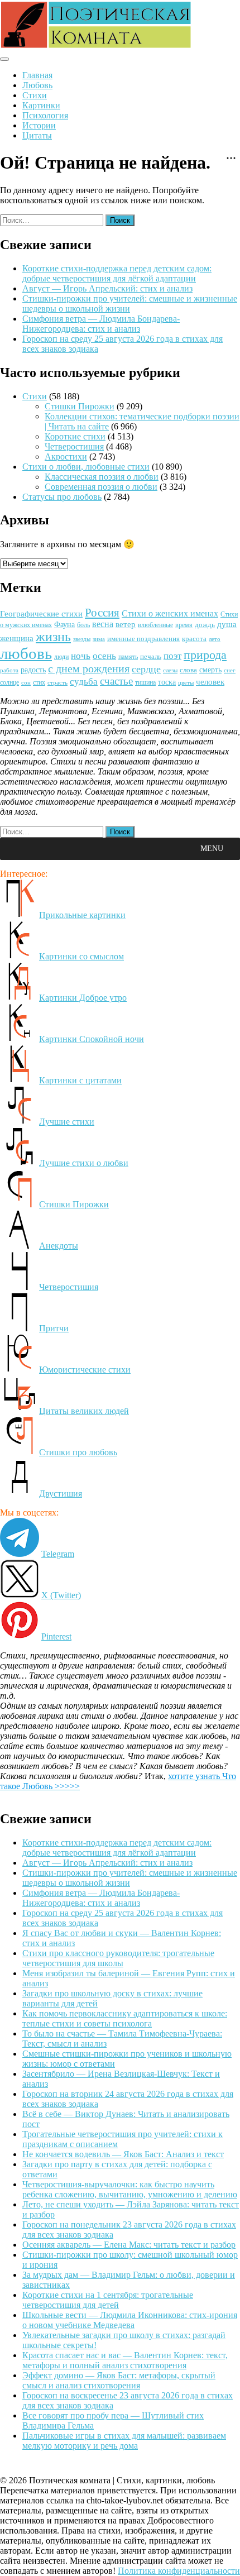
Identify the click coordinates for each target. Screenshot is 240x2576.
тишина (145, 683)
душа (227, 624)
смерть (210, 670)
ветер (126, 624)
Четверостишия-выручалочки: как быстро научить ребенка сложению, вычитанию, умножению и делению (130, 2189)
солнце (9, 682)
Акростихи (66, 457)
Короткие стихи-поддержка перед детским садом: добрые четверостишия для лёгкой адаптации (117, 273)
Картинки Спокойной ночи (92, 1039)
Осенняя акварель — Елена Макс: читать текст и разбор (129, 2245)
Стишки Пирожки (80, 406)
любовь (26, 653)
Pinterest (56, 1636)
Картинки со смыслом (81, 956)
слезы (170, 670)
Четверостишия (74, 446)
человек (210, 682)
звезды (82, 639)
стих (39, 682)
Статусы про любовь (62, 497)
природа (205, 655)
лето (215, 639)
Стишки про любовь (78, 1452)
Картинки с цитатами (80, 1080)
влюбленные (155, 625)
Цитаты (37, 135)
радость (33, 670)
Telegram (58, 1554)
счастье (116, 681)
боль (83, 625)
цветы (186, 682)
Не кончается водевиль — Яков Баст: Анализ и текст (123, 2154)
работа (9, 670)
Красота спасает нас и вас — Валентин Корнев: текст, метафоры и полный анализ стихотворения (125, 2360)
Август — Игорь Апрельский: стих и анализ (107, 288)
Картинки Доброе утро (83, 998)
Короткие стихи (75, 436)
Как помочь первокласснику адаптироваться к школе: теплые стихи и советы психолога (125, 2018)
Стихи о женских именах (170, 613)
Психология (45, 115)
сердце (146, 669)
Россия (102, 613)
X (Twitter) (61, 1595)
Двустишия (61, 1493)
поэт (172, 656)
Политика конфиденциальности (179, 2571)
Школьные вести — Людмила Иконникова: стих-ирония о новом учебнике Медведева (130, 2320)
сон (26, 683)
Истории (39, 125)
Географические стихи (41, 614)
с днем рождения (89, 669)
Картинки (41, 105)
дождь (205, 625)
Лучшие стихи (67, 1122)
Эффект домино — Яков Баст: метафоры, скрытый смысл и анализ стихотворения (119, 2380)
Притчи (54, 1328)
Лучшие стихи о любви (84, 1163)
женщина (17, 638)
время (184, 625)
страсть (57, 682)
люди (61, 657)
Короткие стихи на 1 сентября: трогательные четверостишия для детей (108, 2300)
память (128, 657)
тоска (167, 682)
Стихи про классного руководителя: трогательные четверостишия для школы (118, 1958)
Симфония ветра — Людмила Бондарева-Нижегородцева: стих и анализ (101, 324)
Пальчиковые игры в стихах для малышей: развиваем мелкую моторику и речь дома (124, 2441)
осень (104, 656)
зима (99, 639)
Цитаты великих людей (84, 1411)
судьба (84, 682)
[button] (212, 849)
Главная (37, 75)
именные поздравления (143, 639)
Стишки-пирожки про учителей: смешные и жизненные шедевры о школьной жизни (130, 304)
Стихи (35, 95)
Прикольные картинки (82, 915)
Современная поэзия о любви (101, 487)
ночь (81, 656)
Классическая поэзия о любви (102, 477)
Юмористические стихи (85, 1370)
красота (194, 639)
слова (188, 670)
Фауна (64, 624)
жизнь (53, 637)
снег (230, 670)
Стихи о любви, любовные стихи (86, 467)
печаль (151, 656)
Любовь (37, 85)
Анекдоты (59, 1246)
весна (103, 624)
